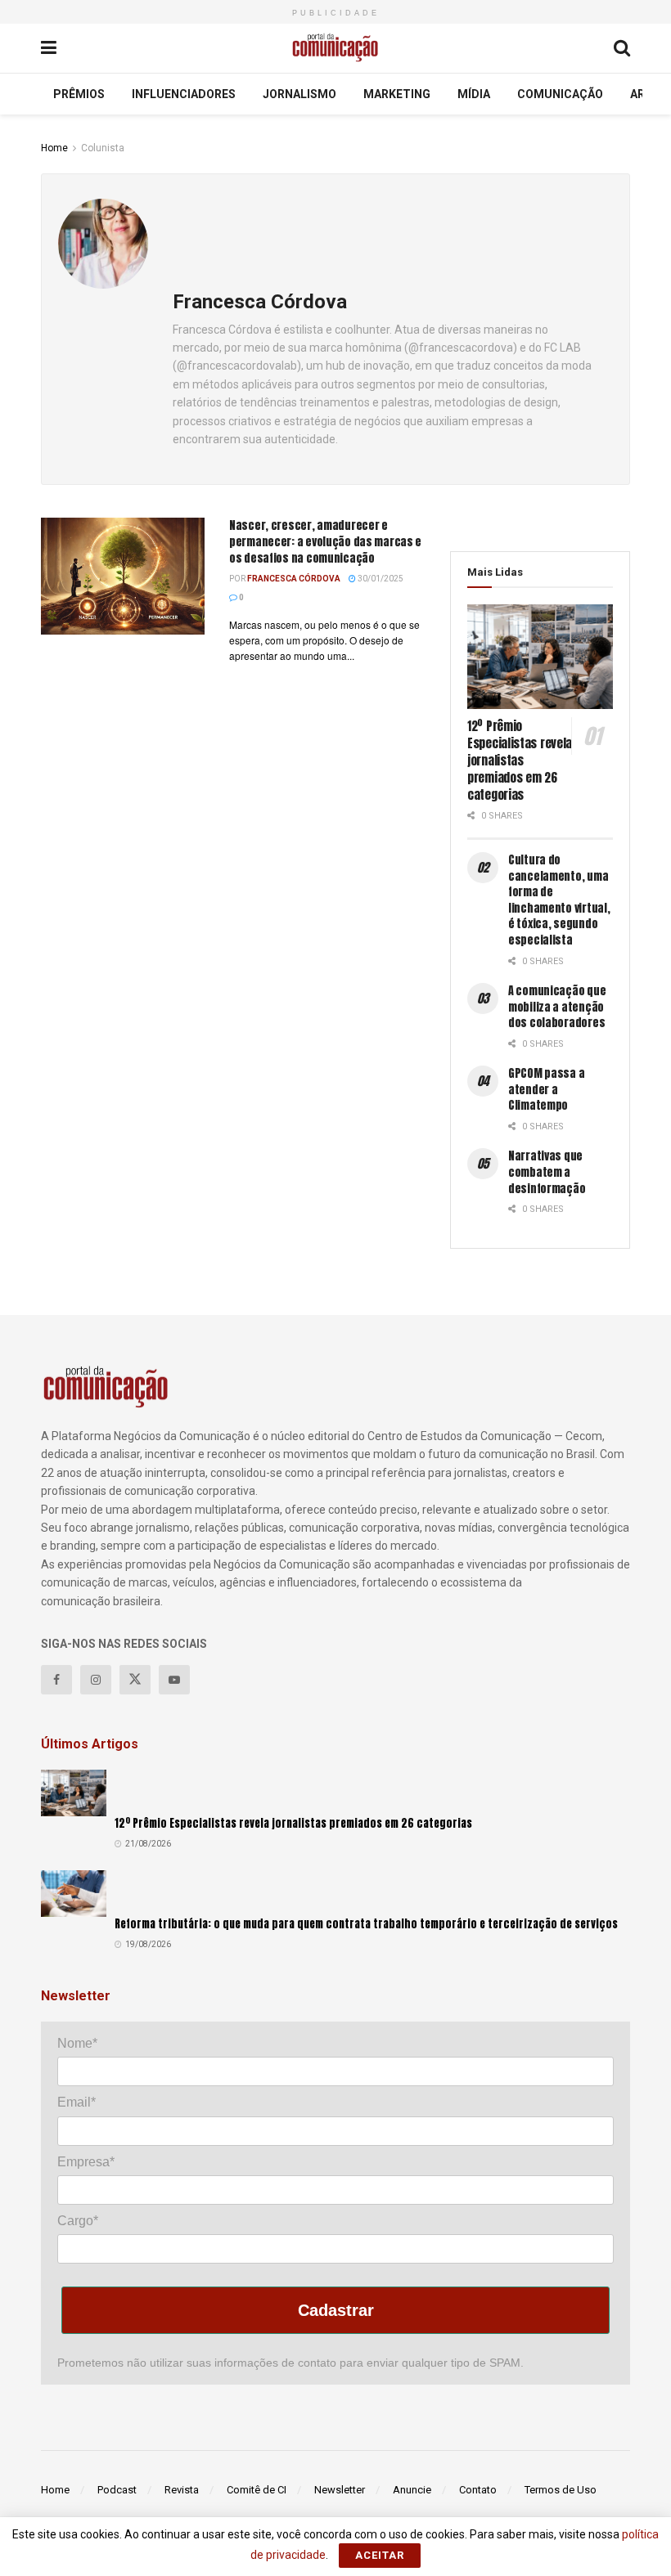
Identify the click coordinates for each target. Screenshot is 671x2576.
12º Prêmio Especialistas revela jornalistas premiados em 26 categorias (520, 760)
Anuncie (412, 2490)
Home (54, 148)
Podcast (117, 2490)
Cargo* (78, 2221)
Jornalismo (299, 94)
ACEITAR (380, 2555)
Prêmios (79, 94)
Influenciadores (184, 94)
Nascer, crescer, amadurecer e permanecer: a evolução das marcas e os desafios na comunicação (325, 541)
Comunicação (560, 94)
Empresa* (86, 2162)
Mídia (474, 94)
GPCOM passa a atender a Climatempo (546, 1089)
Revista (182, 2490)
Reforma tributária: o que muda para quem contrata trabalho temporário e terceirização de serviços (366, 1924)
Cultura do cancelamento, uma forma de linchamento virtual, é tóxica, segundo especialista (559, 900)
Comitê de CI (257, 2490)
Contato (478, 2490)
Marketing (397, 94)
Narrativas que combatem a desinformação (547, 1172)
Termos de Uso (561, 2490)
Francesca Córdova (294, 579)
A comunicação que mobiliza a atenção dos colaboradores (557, 1007)
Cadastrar (336, 2310)
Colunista (103, 148)
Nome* (77, 2043)
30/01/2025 (380, 579)
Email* (77, 2102)
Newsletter (340, 2490)
